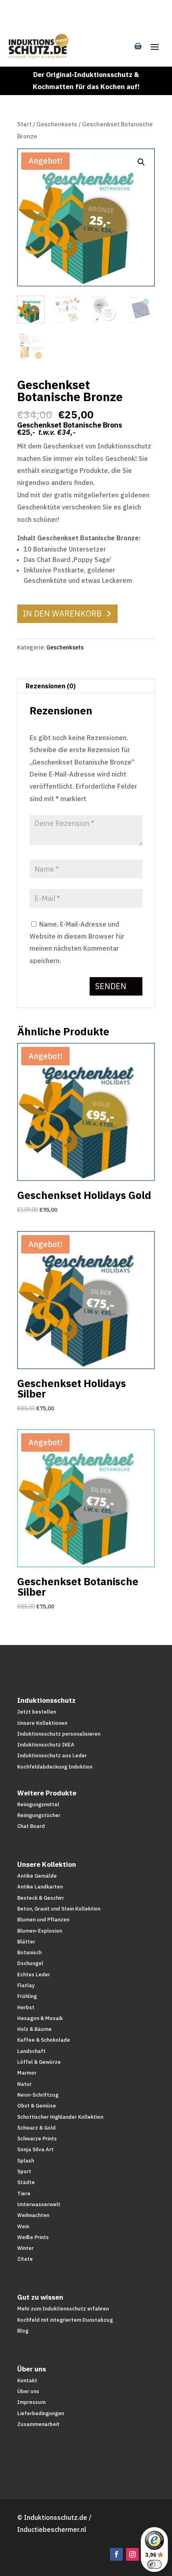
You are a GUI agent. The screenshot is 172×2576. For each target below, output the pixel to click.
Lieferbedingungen (41, 2413)
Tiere (24, 2194)
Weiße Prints (33, 2237)
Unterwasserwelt (39, 2204)
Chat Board (31, 1826)
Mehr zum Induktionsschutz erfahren (63, 2309)
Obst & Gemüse (37, 2106)
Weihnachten (33, 2215)
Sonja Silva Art (35, 2149)
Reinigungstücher (39, 1815)
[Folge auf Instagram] (132, 2554)
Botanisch (29, 1952)
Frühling (27, 1996)
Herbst (26, 2007)
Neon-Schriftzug (38, 2095)
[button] (141, 162)
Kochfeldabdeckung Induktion (55, 1767)
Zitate (25, 2259)
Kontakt (27, 2380)
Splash (26, 2161)
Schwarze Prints (37, 2139)
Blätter (26, 1942)
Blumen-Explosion (40, 1931)
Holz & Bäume (34, 2029)
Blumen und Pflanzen (43, 1920)
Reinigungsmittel (38, 1804)
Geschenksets (57, 124)
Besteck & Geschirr (41, 1898)
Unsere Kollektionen (42, 1723)
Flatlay (26, 1985)
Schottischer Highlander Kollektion (60, 2117)
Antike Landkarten (40, 1887)
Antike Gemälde (37, 1876)
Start (24, 124)
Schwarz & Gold (36, 2128)
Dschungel (30, 1963)
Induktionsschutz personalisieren (59, 1734)
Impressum (31, 2402)
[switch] (154, 2564)
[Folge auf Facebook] (116, 2554)
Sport (24, 2171)
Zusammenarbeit (38, 2424)
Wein (23, 2226)
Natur (24, 2084)
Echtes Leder (34, 1975)
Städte (26, 2182)
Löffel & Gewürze (39, 2062)
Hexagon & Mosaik (40, 2018)
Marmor (27, 2073)
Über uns (28, 2391)
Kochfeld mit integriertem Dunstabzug (65, 2320)
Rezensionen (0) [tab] (51, 686)
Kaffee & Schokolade (44, 2040)
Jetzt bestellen (37, 1712)
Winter (25, 2248)
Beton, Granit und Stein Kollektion (59, 1909)
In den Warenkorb (62, 614)
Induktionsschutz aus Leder (52, 1756)
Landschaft (31, 2051)
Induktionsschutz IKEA (46, 1745)
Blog (23, 2331)
